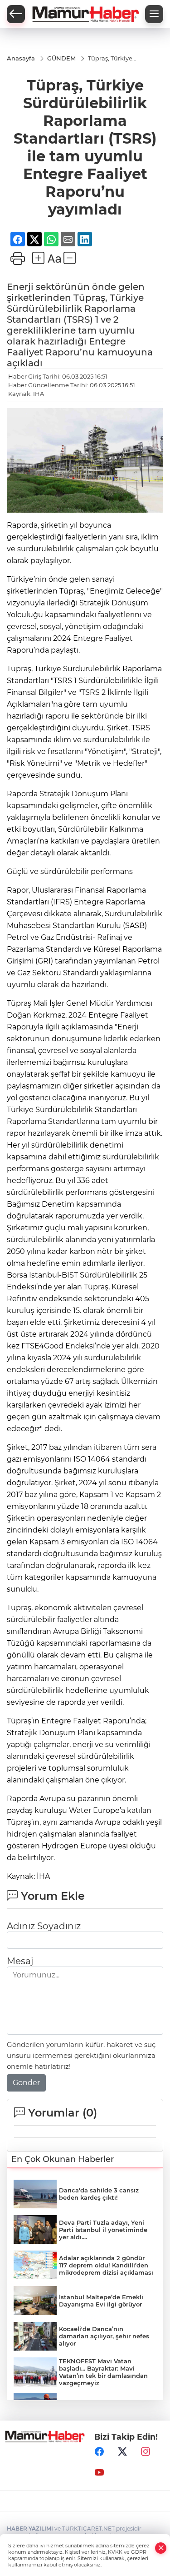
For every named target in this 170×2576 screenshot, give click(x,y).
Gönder (26, 2083)
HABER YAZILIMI (30, 2529)
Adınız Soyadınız (44, 1926)
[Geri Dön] (16, 14)
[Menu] (154, 14)
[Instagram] (146, 2452)
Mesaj (20, 1961)
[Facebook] (99, 2452)
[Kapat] (161, 2548)
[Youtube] (99, 2473)
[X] (122, 2452)
